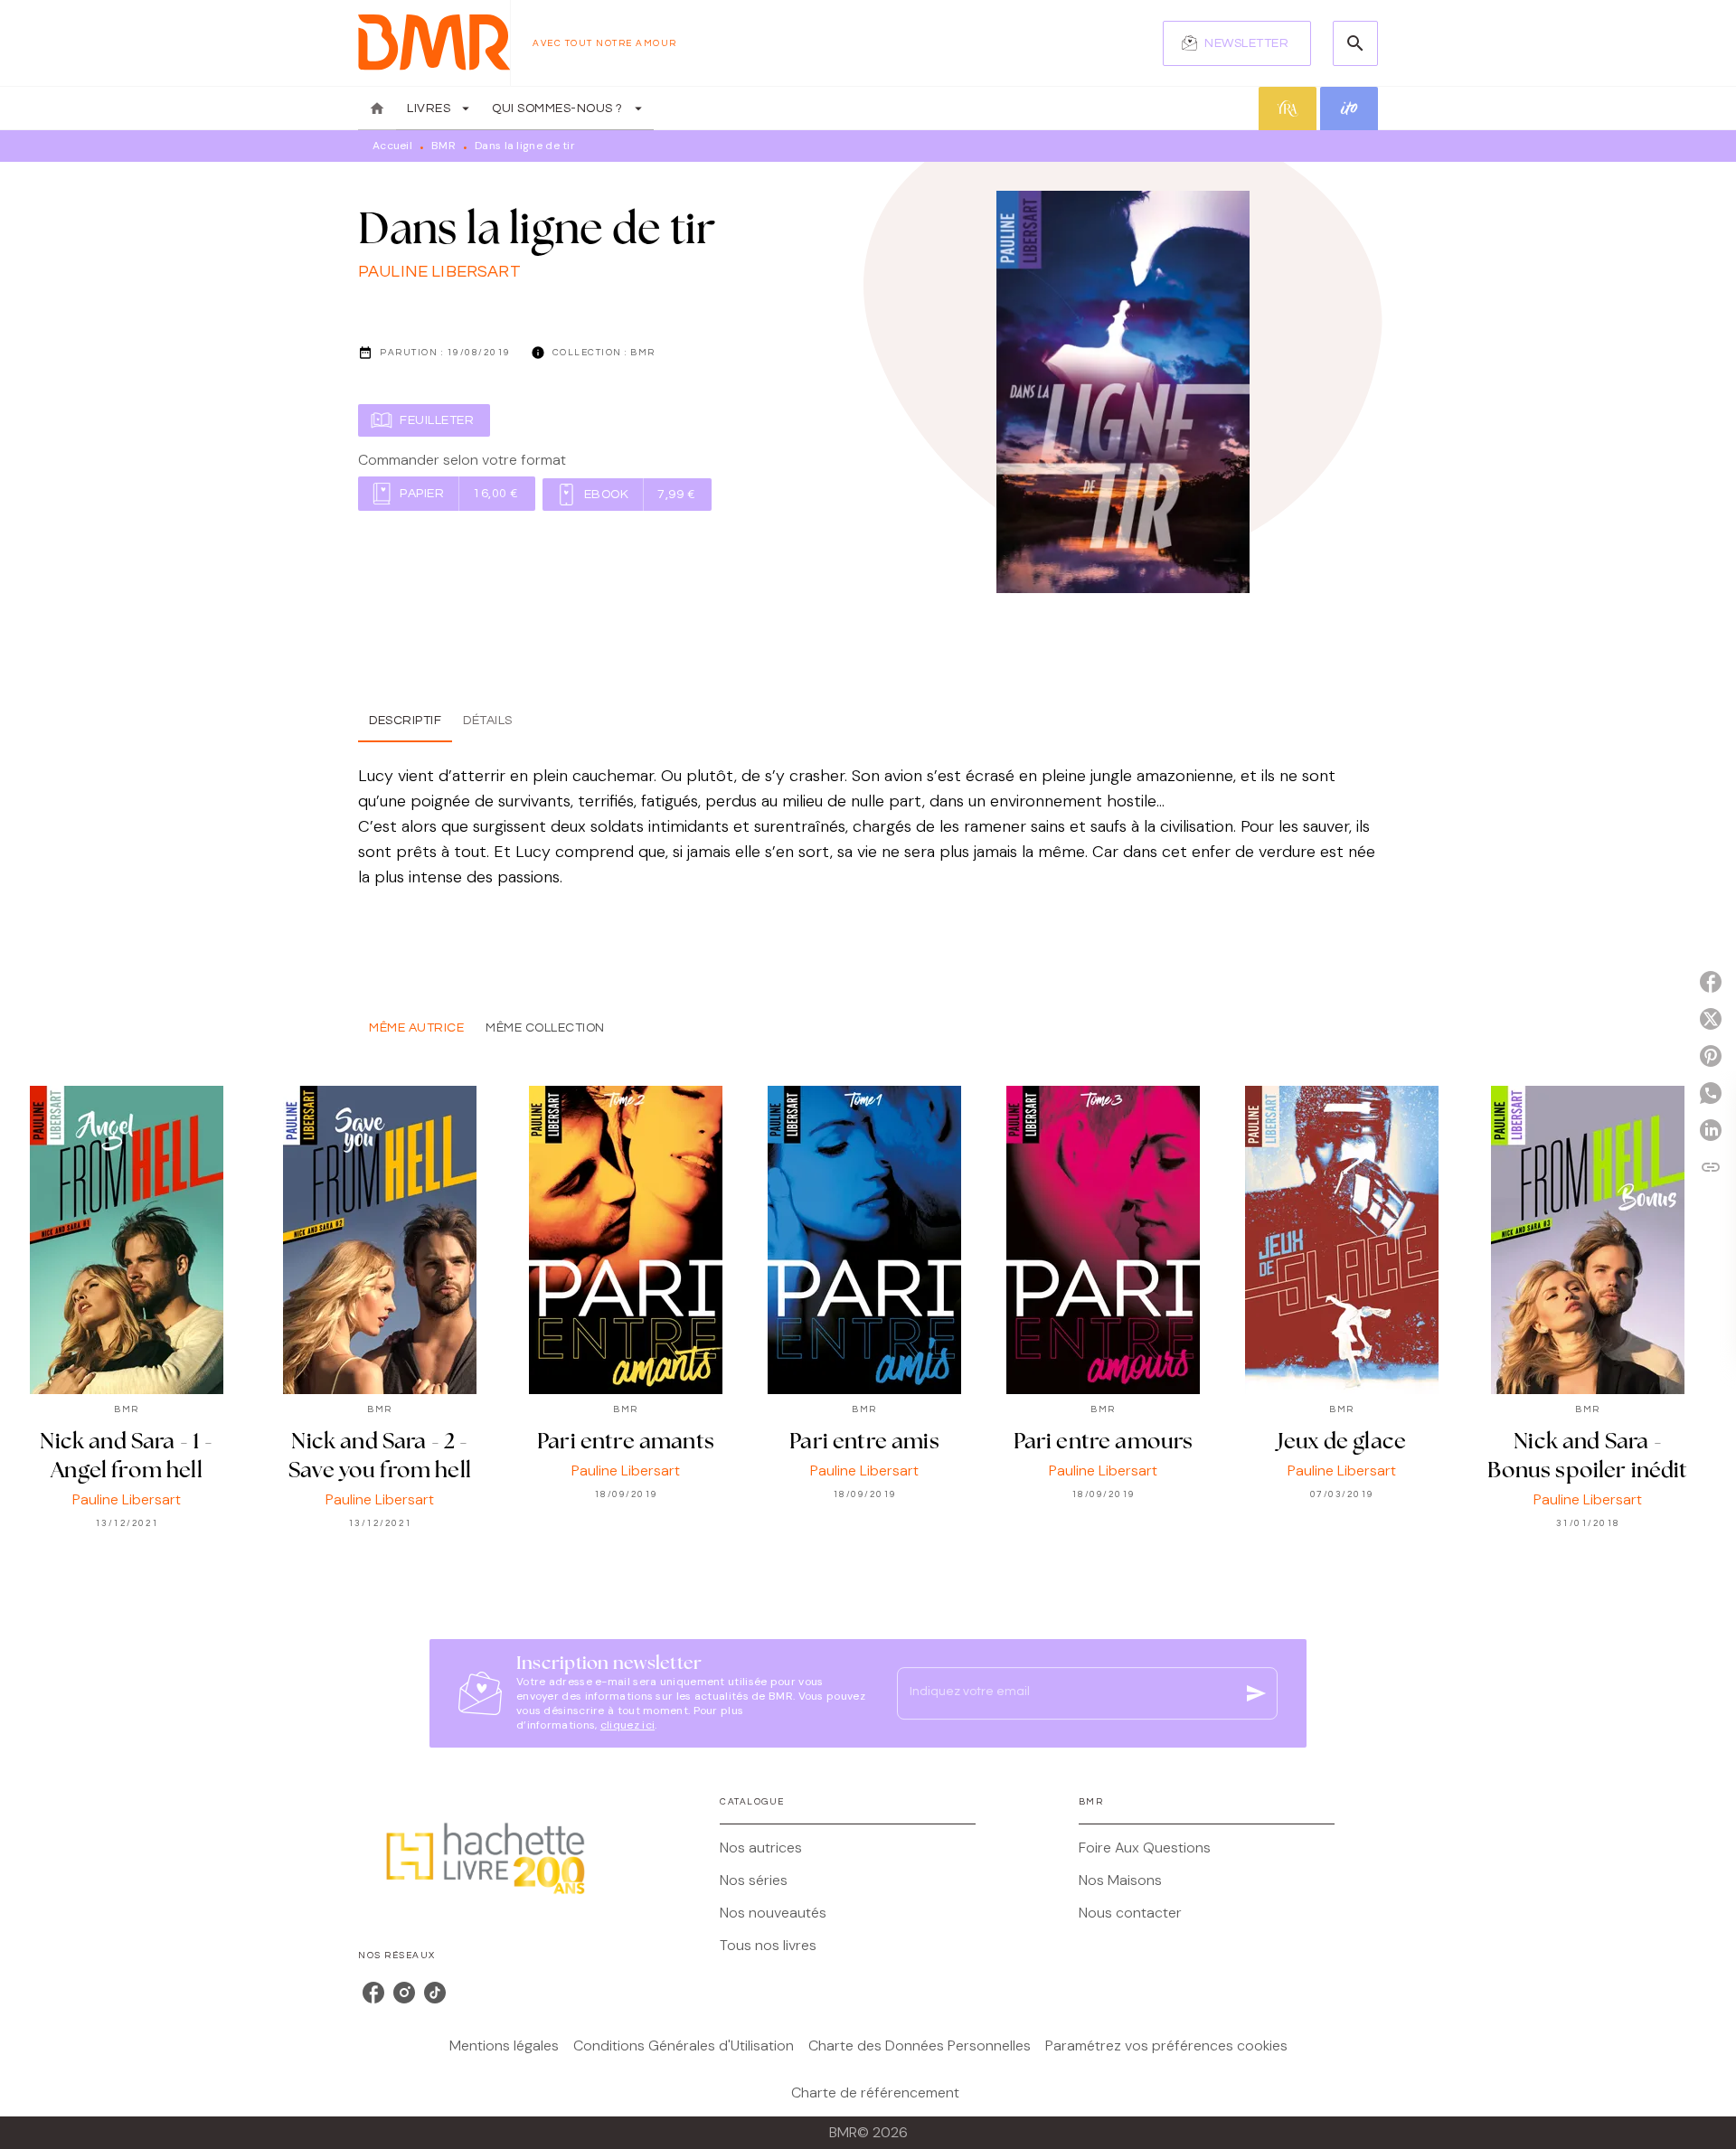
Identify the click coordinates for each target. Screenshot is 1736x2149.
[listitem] (373, 1993)
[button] (1237, 43)
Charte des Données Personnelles (920, 2045)
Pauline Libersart (439, 272)
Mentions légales (504, 2045)
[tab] (377, 108)
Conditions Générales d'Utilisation (684, 2045)
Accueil (392, 146)
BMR (443, 146)
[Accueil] (434, 43)
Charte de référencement (875, 2092)
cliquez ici (627, 1725)
